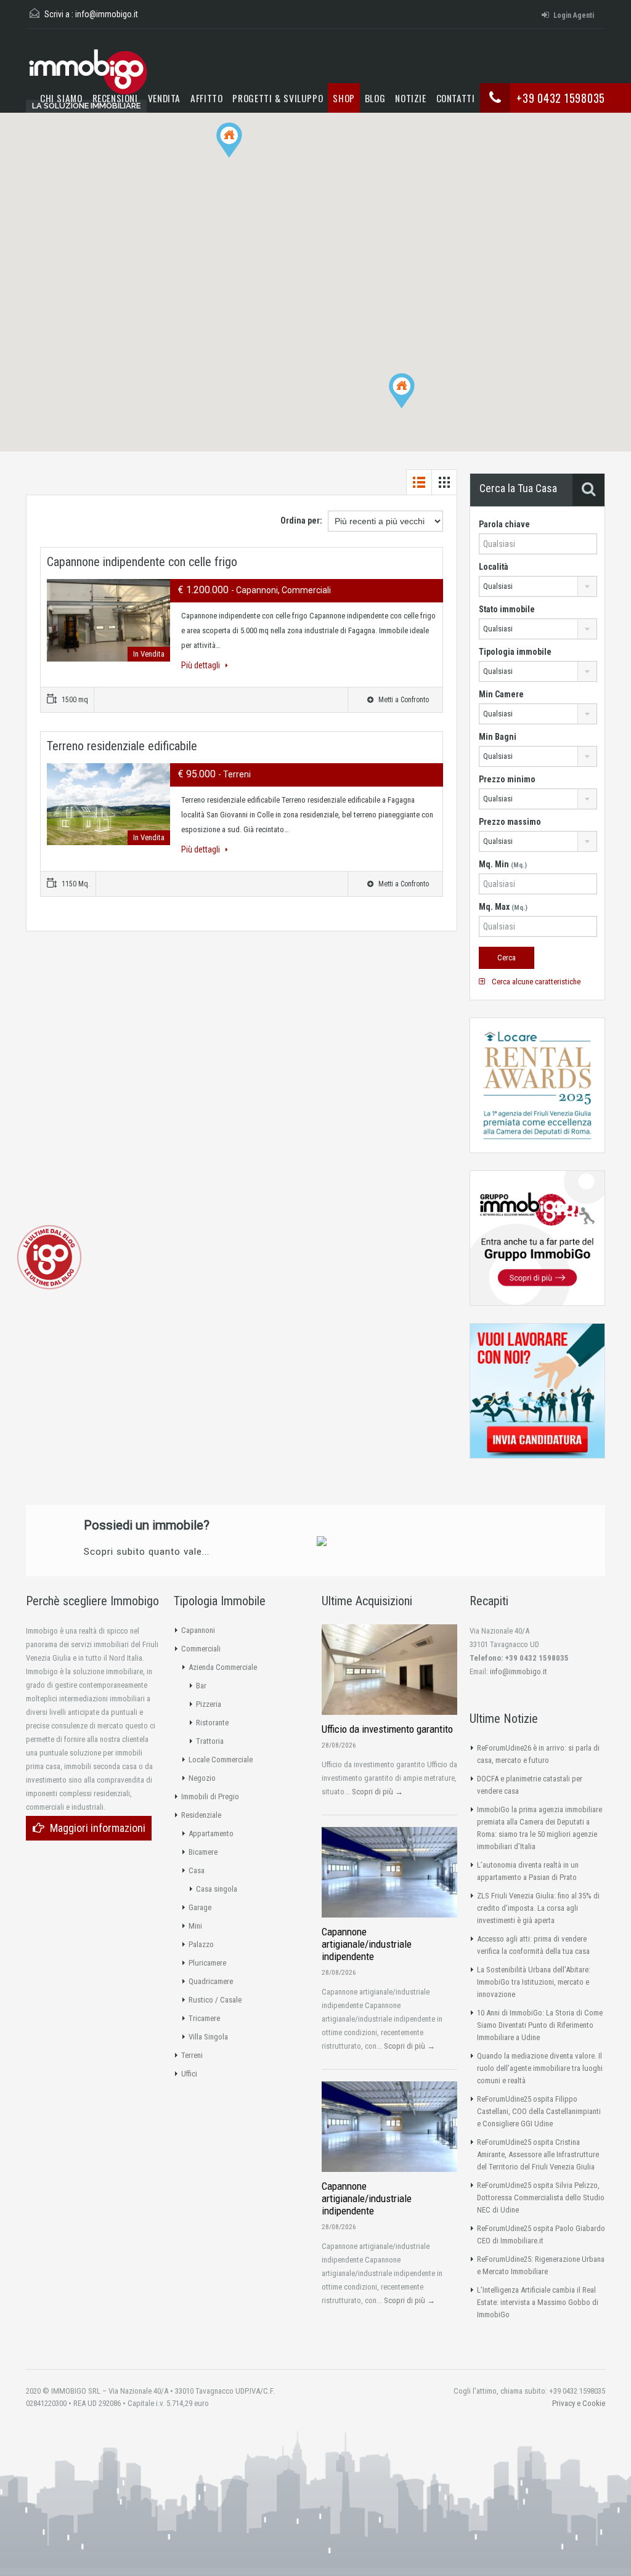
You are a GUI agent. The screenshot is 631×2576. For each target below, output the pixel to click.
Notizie (410, 98)
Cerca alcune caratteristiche (535, 982)
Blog (375, 98)
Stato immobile (507, 609)
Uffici (189, 2074)
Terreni (192, 2055)
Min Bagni (498, 737)
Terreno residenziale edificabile (122, 746)
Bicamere (203, 1852)
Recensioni (115, 98)
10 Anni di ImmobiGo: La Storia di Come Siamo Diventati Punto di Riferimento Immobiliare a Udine (540, 2025)
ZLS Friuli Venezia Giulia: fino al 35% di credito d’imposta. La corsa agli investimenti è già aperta (538, 1908)
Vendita (164, 98)
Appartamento (211, 1833)
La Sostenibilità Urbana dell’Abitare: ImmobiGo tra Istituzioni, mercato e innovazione (534, 1982)
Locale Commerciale (221, 1760)
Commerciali (201, 1649)
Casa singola (217, 1889)
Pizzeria (209, 1704)
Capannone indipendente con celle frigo (142, 562)
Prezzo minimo (507, 779)
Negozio (202, 1778)
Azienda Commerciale (223, 1667)
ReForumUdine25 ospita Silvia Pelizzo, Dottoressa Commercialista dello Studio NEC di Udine (541, 2197)
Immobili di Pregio (210, 1796)
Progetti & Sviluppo (278, 98)
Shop (344, 98)
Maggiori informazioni (98, 1828)
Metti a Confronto (403, 700)
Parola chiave (504, 524)
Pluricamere (207, 1963)
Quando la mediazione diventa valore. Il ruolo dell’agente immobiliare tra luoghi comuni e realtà (540, 2068)
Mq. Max (503, 907)
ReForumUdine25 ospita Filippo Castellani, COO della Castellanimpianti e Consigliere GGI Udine (539, 2111)
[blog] (49, 1256)
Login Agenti (574, 15)
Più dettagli (202, 665)
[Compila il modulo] (322, 1541)
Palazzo (201, 1944)
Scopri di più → (377, 1792)
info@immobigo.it (107, 14)
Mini (195, 1926)
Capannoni (198, 1630)
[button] (414, 408)
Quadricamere (211, 1981)
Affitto (206, 98)
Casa (197, 1870)
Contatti (456, 98)
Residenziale (201, 1815)
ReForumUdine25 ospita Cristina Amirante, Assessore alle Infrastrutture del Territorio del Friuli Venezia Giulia (538, 2154)
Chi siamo (61, 98)
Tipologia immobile (515, 652)
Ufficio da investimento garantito (387, 1729)
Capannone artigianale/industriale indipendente (367, 1944)
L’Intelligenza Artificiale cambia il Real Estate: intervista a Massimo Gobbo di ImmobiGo (538, 2302)
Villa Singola (208, 2037)
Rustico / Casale (215, 2000)
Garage (200, 1907)
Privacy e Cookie (579, 2403)
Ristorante (212, 1723)
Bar (201, 1686)
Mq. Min (503, 864)
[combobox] (538, 586)
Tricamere (204, 2018)
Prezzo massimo (510, 822)
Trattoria (210, 1741)
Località (494, 567)
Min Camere (501, 694)
